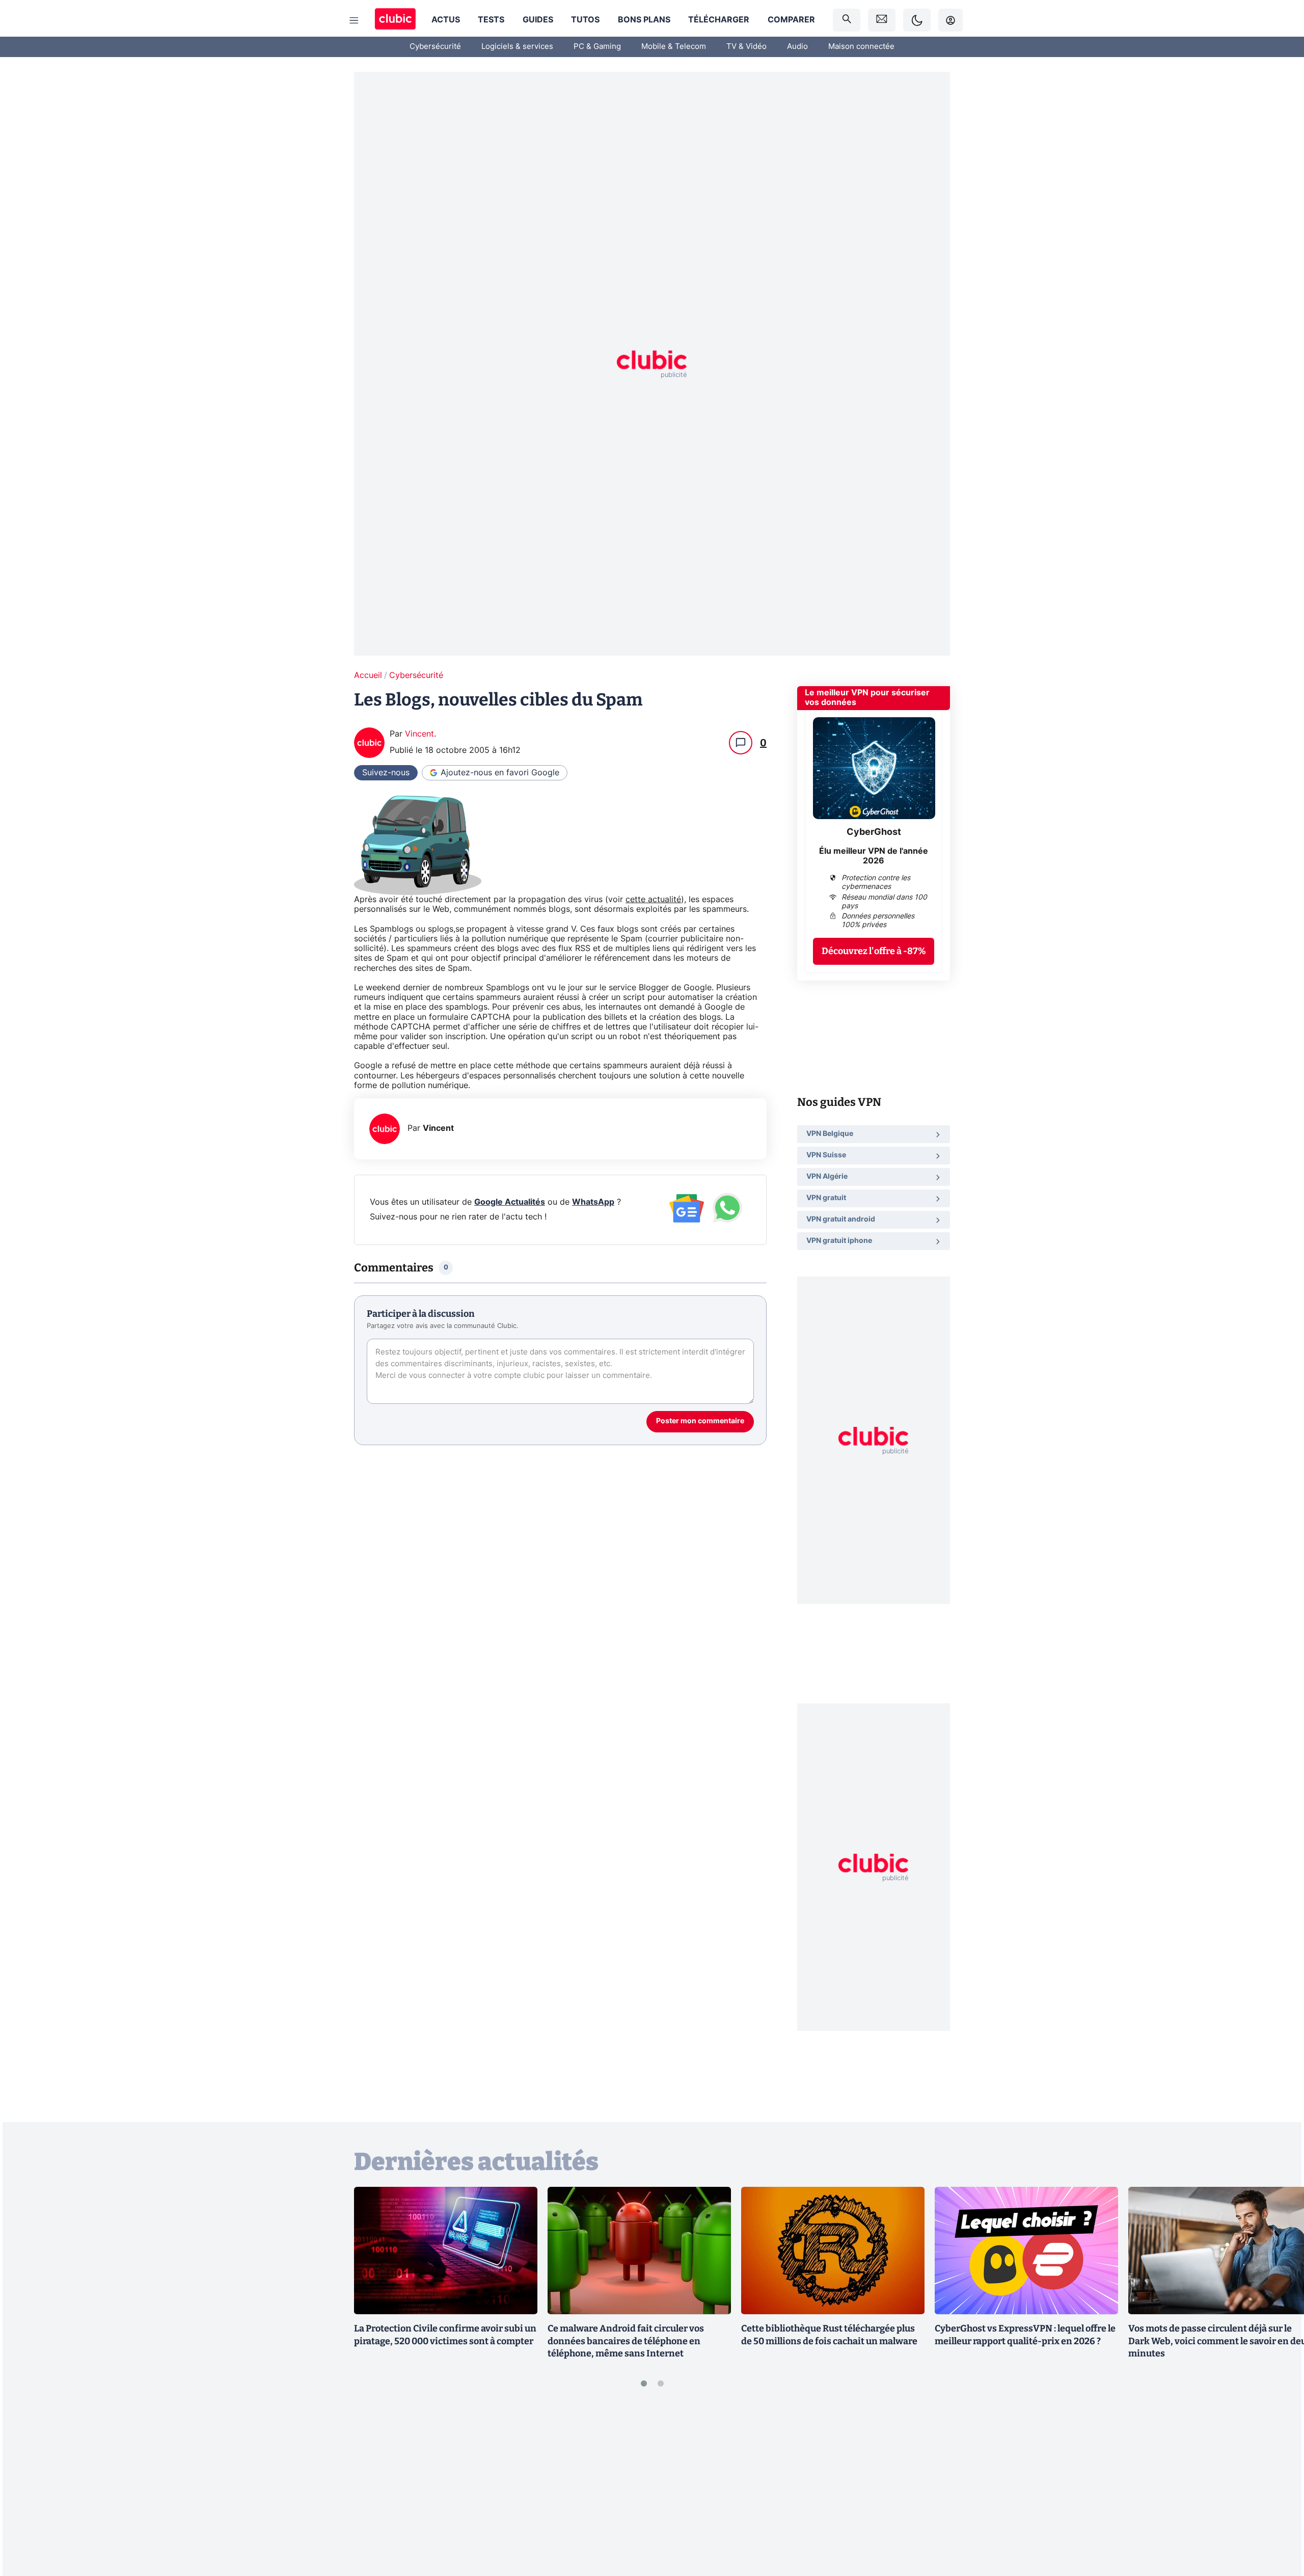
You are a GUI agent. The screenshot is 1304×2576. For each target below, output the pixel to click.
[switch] (917, 20)
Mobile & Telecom (674, 47)
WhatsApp (593, 1202)
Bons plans (644, 20)
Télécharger (719, 20)
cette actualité (653, 900)
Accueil (368, 675)
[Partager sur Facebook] (1279, 2488)
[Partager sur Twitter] (1279, 2523)
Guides (538, 20)
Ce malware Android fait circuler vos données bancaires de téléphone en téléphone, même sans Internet (626, 2341)
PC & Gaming (597, 47)
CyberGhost (874, 832)
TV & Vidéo (746, 47)
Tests (491, 20)
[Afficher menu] (354, 20)
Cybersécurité (435, 47)
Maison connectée (861, 47)
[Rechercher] (847, 20)
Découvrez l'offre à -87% (874, 951)
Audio (797, 47)
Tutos (585, 20)
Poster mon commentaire (700, 1421)
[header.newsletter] (882, 20)
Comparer (791, 20)
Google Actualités (510, 1202)
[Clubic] (395, 20)
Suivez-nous (386, 773)
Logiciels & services (517, 47)
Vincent (419, 734)
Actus (446, 20)
